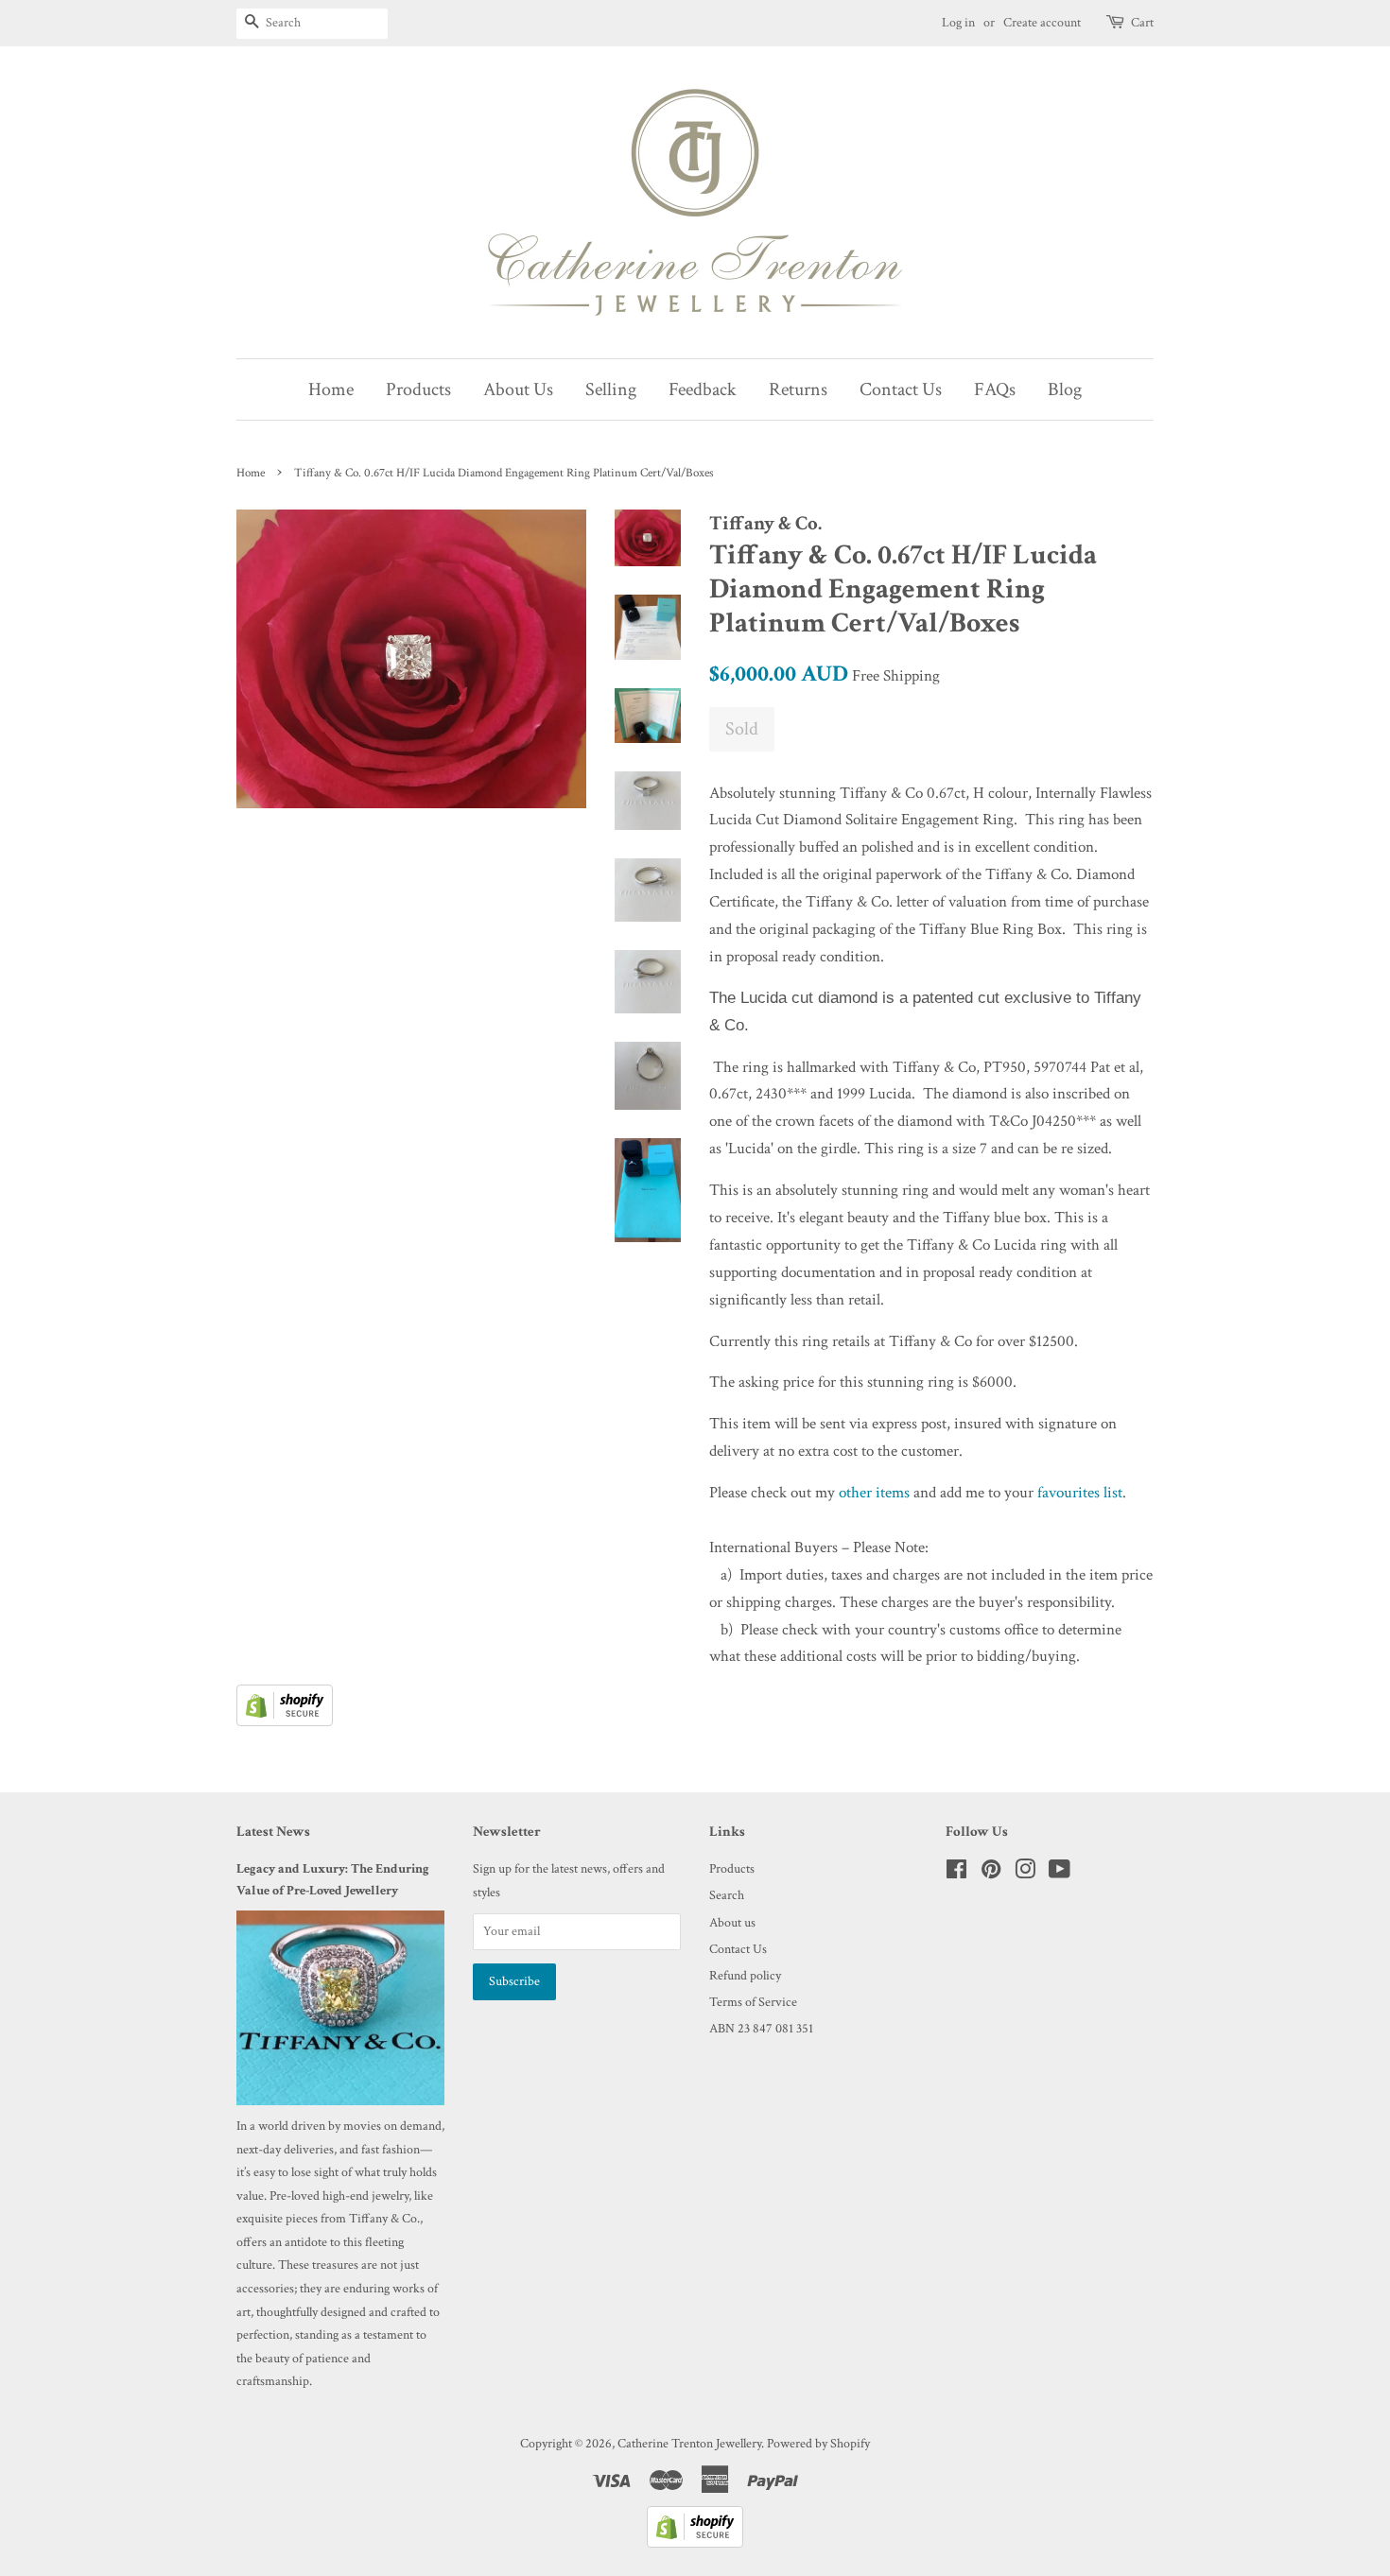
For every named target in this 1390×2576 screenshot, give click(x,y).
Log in (958, 23)
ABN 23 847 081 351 (761, 2028)
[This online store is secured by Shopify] (285, 1721)
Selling (611, 389)
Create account (1042, 23)
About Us (518, 389)
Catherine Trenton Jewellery (689, 2443)
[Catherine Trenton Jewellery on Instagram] (1025, 1873)
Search (727, 1895)
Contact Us (901, 389)
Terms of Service (753, 2002)
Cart (1142, 23)
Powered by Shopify (818, 2443)
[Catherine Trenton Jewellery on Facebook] (956, 1873)
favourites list (1080, 1493)
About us (732, 1922)
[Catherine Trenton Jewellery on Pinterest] (991, 1873)
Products (418, 389)
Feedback (703, 389)
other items (874, 1493)
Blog (1065, 389)
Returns (798, 389)
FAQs (995, 389)
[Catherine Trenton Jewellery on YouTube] (1060, 1873)
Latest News (273, 1832)
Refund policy (745, 1975)
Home (331, 389)
